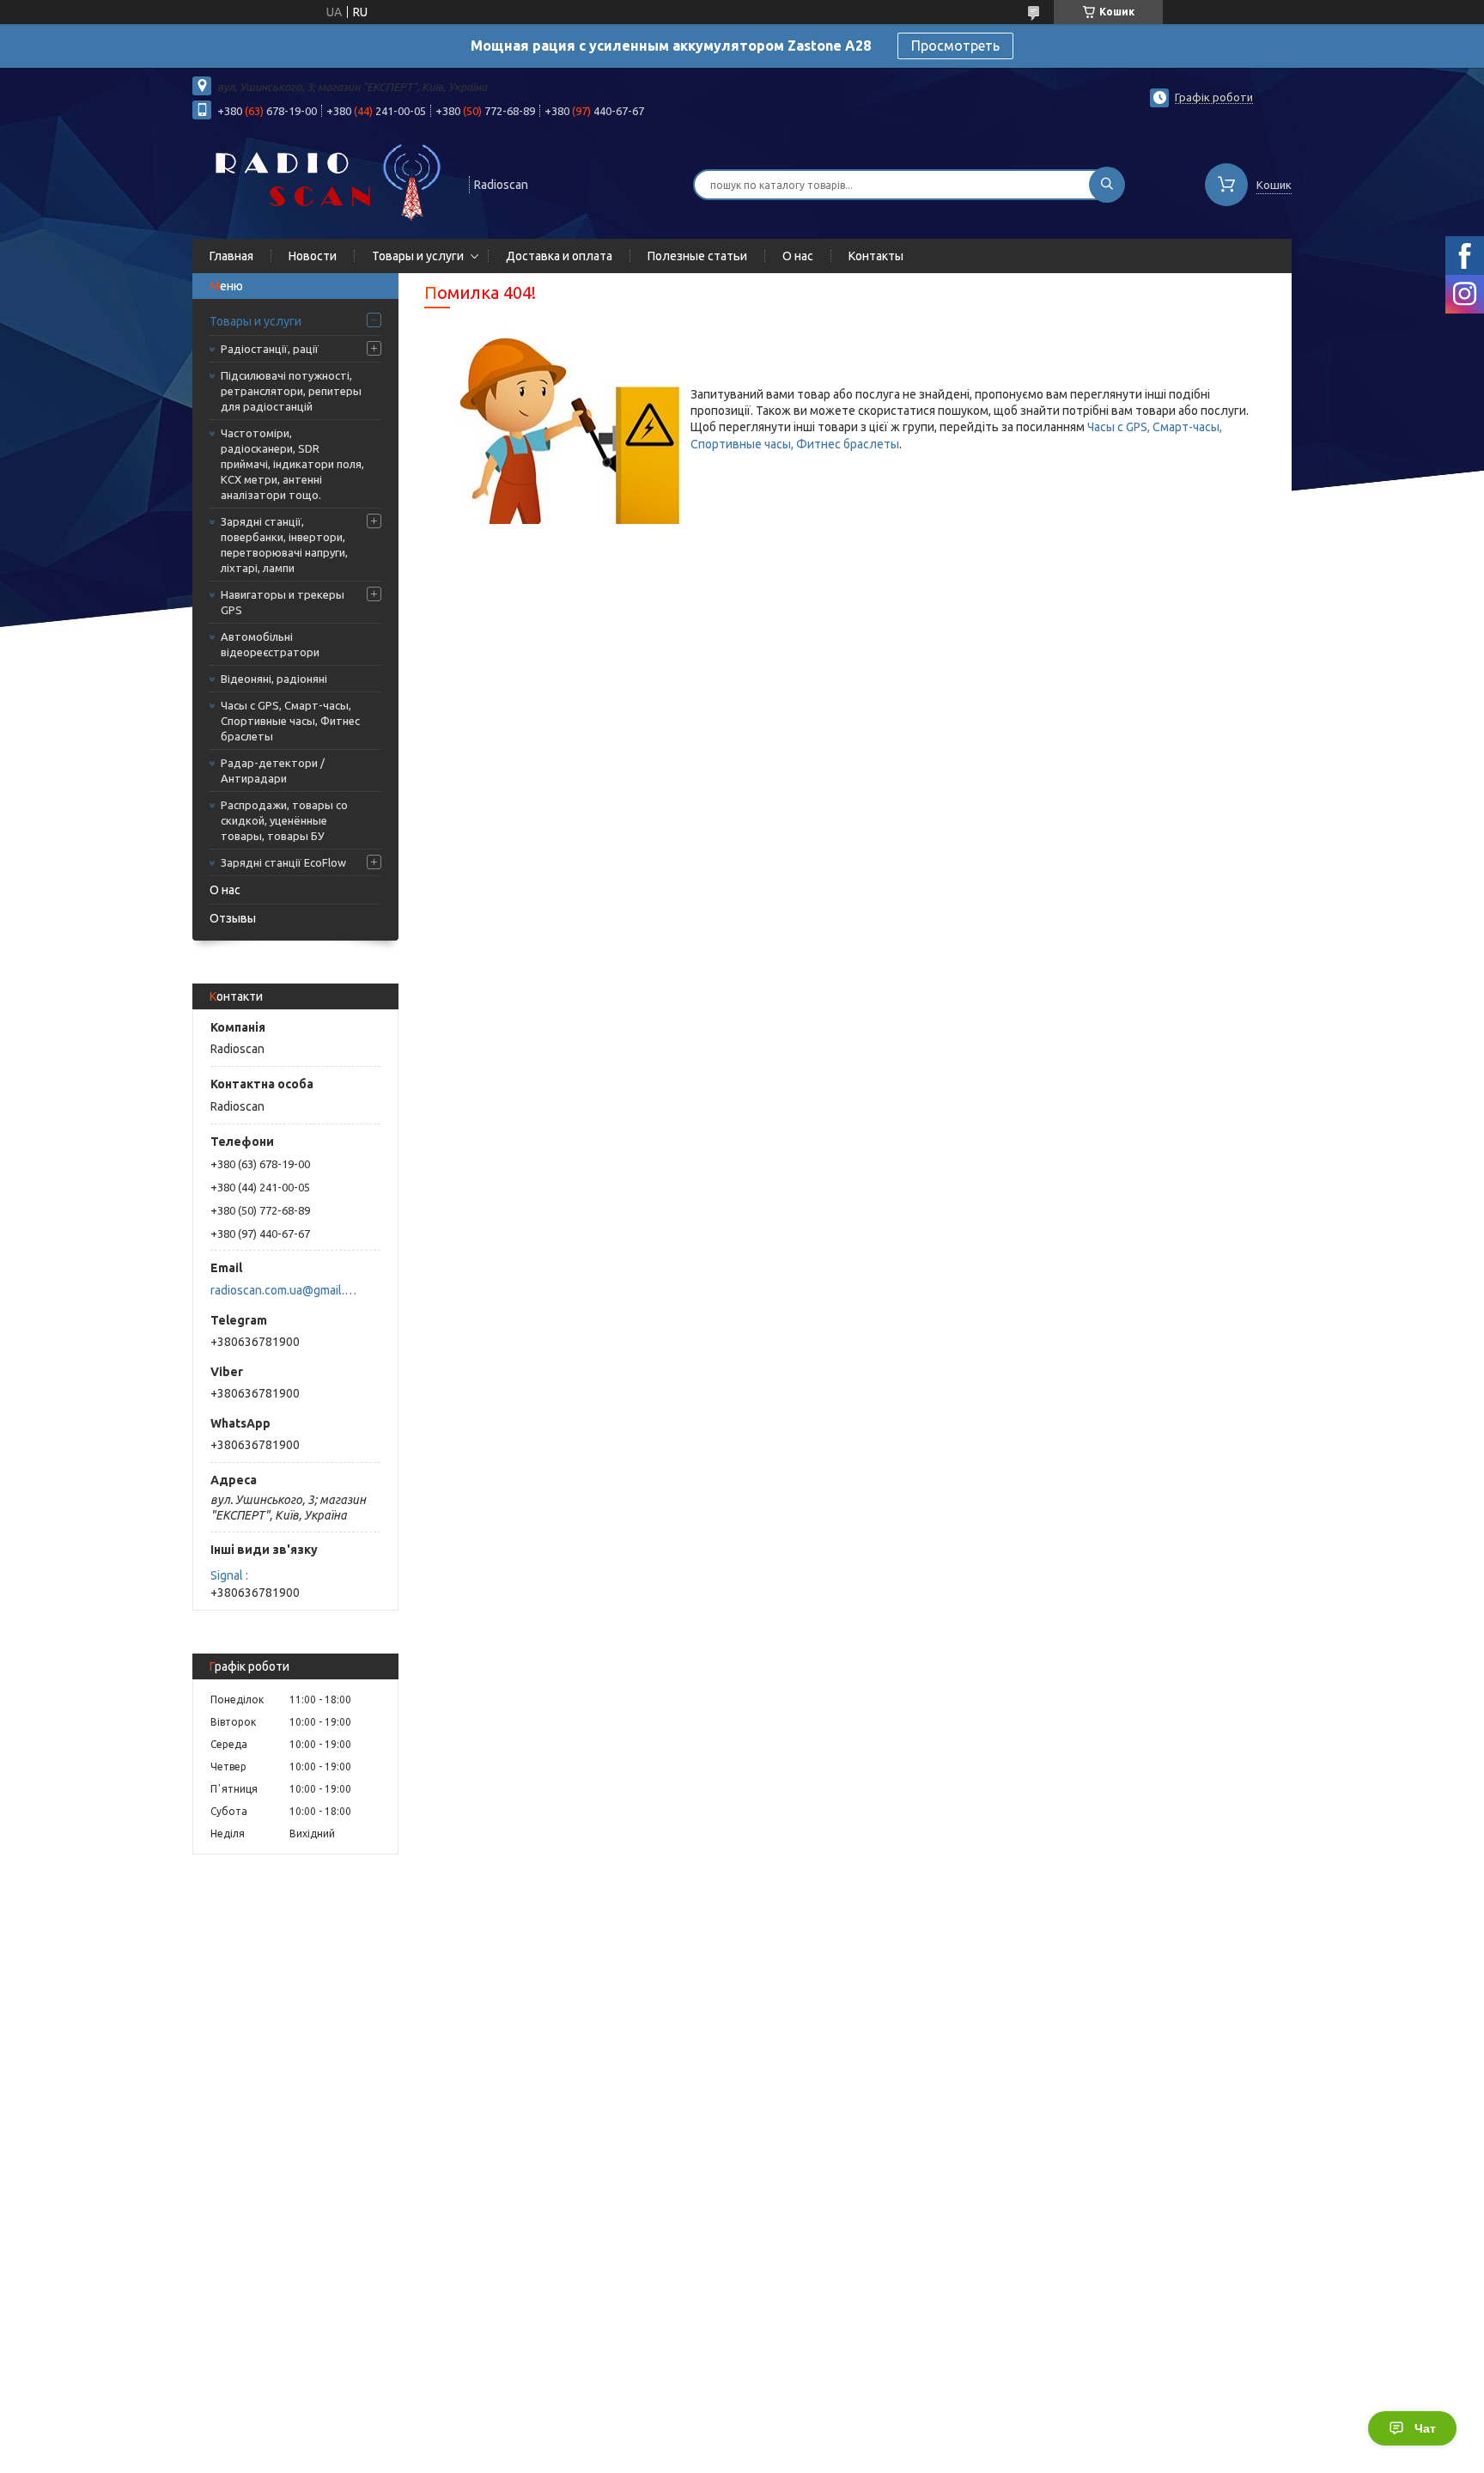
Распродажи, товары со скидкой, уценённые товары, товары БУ (284, 820)
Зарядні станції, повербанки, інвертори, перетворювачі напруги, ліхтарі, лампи (284, 545)
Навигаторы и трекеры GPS (283, 602)
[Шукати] (1107, 185)
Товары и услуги (418, 256)
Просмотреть (955, 46)
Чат (1425, 2428)
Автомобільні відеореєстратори (270, 644)
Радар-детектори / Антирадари (273, 771)
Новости (313, 256)
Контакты (876, 256)
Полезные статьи (697, 256)
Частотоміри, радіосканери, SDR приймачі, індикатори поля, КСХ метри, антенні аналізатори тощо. (292, 464)
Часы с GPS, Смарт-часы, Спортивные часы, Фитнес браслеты (290, 721)
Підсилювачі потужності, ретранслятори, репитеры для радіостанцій (291, 391)
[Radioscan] (323, 183)
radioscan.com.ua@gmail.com (286, 1290)
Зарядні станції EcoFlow (283, 862)
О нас (798, 256)
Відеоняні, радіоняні (274, 679)
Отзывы (233, 918)
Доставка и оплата (559, 256)
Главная (231, 256)
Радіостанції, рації (270, 349)
